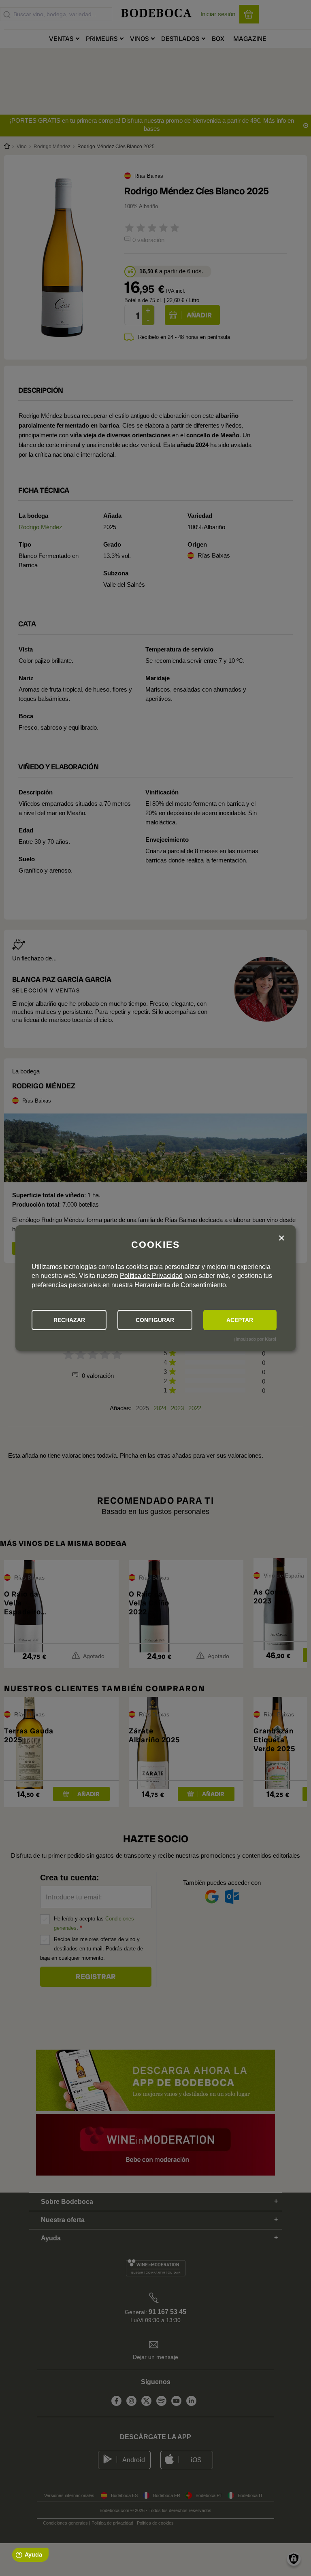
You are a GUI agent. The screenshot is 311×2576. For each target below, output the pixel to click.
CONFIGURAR (155, 1320)
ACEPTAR (240, 1320)
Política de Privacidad (151, 1276)
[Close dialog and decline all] (281, 1238)
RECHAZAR (69, 1320)
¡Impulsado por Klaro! (255, 1339)
